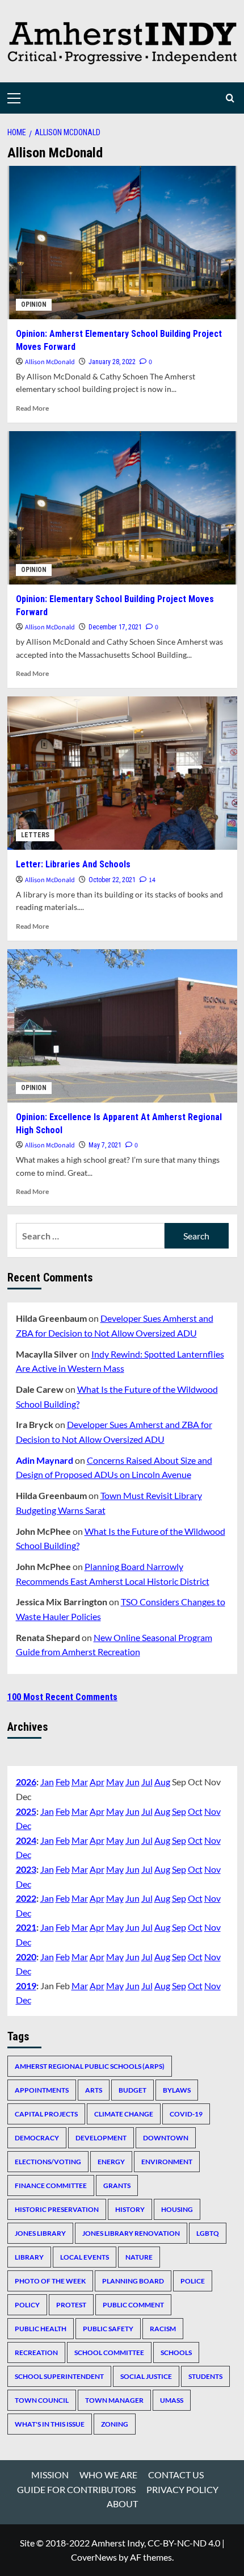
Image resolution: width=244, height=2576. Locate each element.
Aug (162, 1782)
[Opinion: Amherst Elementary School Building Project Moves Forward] (122, 243)
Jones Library (40, 2233)
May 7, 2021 (105, 1145)
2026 (26, 1782)
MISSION (50, 2475)
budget (132, 2090)
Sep (179, 1811)
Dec (24, 1825)
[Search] (230, 98)
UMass (172, 2400)
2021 (26, 1927)
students (205, 2376)
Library (29, 2257)
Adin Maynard (45, 1460)
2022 (26, 1898)
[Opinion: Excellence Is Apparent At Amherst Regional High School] (122, 1026)
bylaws (177, 2090)
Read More (32, 408)
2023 (26, 1869)
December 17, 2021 (115, 627)
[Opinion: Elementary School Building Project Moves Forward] (122, 508)
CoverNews (94, 2557)
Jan (47, 1782)
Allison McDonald (50, 362)
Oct (195, 1811)
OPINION (34, 304)
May (115, 1782)
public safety (108, 2329)
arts (94, 2090)
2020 (26, 1957)
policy (27, 2305)
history (130, 2209)
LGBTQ (208, 2233)
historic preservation (57, 2209)
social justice (146, 2376)
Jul (147, 1782)
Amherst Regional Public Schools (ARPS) (90, 2066)
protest (71, 2305)
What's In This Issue (50, 2424)
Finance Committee (51, 2185)
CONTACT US (176, 2475)
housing (177, 2209)
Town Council (42, 2400)
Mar (80, 1782)
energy (111, 2162)
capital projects (46, 2114)
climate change (124, 2114)
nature (139, 2257)
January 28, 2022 (112, 362)
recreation (36, 2352)
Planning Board (133, 2281)
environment (167, 2162)
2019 (26, 1986)
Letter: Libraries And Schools (73, 864)
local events (85, 2257)
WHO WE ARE (108, 2475)
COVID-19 (186, 2114)
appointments (42, 2090)
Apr (97, 1782)
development (101, 2138)
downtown (166, 2138)
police (193, 2281)
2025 (26, 1811)
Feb (63, 1782)
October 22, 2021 (112, 880)
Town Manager (114, 2400)
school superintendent (59, 2376)
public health (41, 2329)
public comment (133, 2305)
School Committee (109, 2352)
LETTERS (35, 835)
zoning (115, 2424)
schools (176, 2352)
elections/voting (48, 2162)
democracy (37, 2138)
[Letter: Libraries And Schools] (122, 773)
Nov (213, 1811)
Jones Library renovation (131, 2233)
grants (117, 2185)
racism (163, 2329)
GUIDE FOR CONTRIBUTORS (76, 2489)
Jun (132, 1782)
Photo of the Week (50, 2281)
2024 (26, 1840)
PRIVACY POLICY (182, 2489)
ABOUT (122, 2504)
